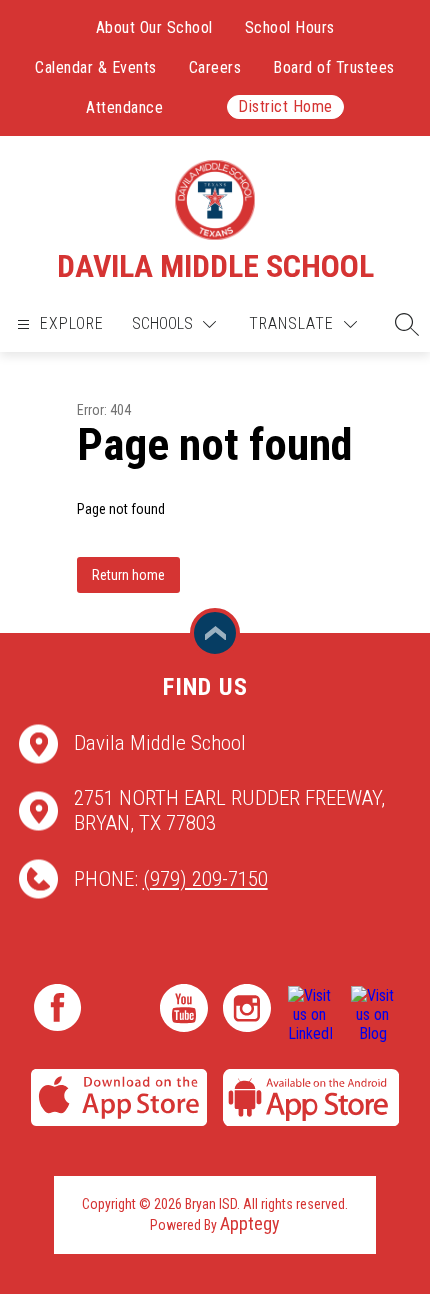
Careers (215, 67)
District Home (285, 106)
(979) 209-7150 (205, 879)
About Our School (154, 27)
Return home (128, 575)
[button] (402, 324)
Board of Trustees (334, 67)
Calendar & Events (96, 67)
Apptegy (250, 1223)
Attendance (124, 107)
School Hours (290, 27)
